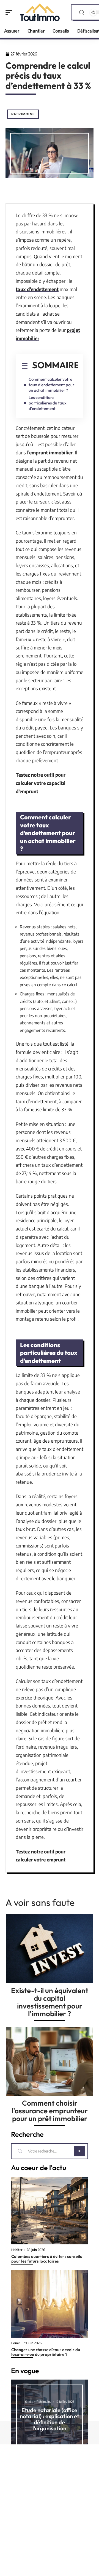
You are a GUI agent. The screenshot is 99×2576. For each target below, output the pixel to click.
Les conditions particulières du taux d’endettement (48, 403)
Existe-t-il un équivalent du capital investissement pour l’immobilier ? (50, 2002)
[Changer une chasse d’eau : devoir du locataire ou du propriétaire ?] (50, 2304)
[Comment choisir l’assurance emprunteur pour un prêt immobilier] (50, 2061)
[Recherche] (82, 13)
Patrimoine (23, 114)
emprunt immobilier (51, 452)
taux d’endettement (37, 289)
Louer (16, 2343)
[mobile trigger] (10, 12)
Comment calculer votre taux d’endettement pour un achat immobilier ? (51, 385)
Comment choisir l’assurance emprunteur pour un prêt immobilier (50, 2111)
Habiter (17, 2250)
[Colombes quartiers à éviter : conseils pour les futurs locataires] (50, 2210)
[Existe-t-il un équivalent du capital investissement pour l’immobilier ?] (50, 1949)
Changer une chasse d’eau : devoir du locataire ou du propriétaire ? (46, 2352)
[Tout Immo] (40, 12)
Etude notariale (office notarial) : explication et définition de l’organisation (50, 2419)
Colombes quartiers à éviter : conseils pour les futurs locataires (47, 2259)
